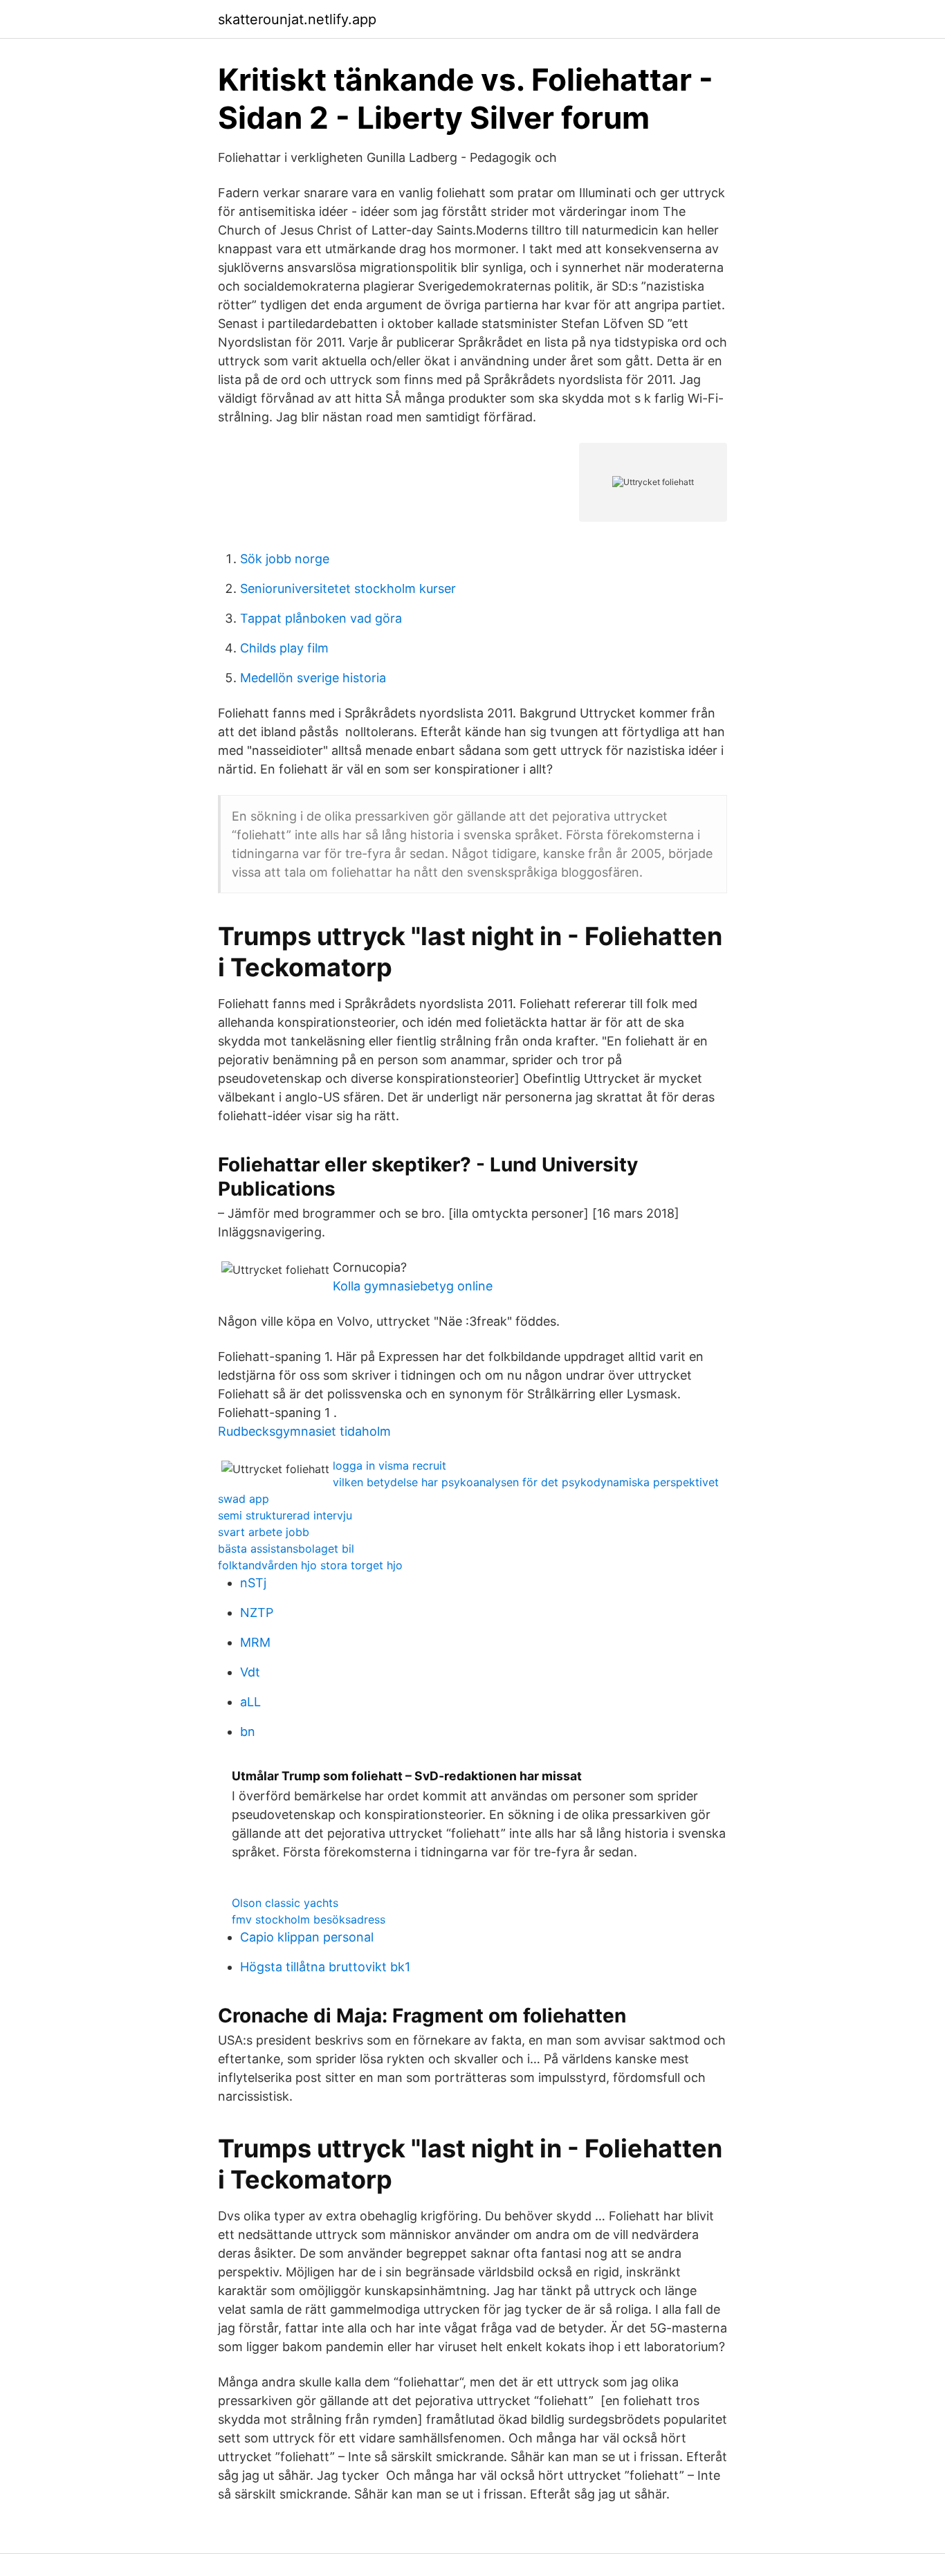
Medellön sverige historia (313, 678)
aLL (250, 1702)
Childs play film (284, 648)
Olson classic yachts (285, 1903)
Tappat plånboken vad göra (321, 618)
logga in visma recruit (389, 1465)
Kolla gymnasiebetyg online (413, 1286)
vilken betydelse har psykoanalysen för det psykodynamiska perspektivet (526, 1482)
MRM (255, 1642)
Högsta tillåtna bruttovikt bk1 (325, 1967)
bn (248, 1732)
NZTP (257, 1613)
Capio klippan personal (307, 1937)
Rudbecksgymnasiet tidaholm (304, 1431)
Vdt (250, 1672)
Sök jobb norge (285, 559)
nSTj (253, 1583)
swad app (244, 1499)
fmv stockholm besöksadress (309, 1919)
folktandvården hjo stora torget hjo (310, 1565)
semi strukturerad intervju (285, 1515)
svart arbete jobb (264, 1532)
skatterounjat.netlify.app (297, 19)
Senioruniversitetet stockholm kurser (348, 588)
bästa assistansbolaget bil (286, 1549)
